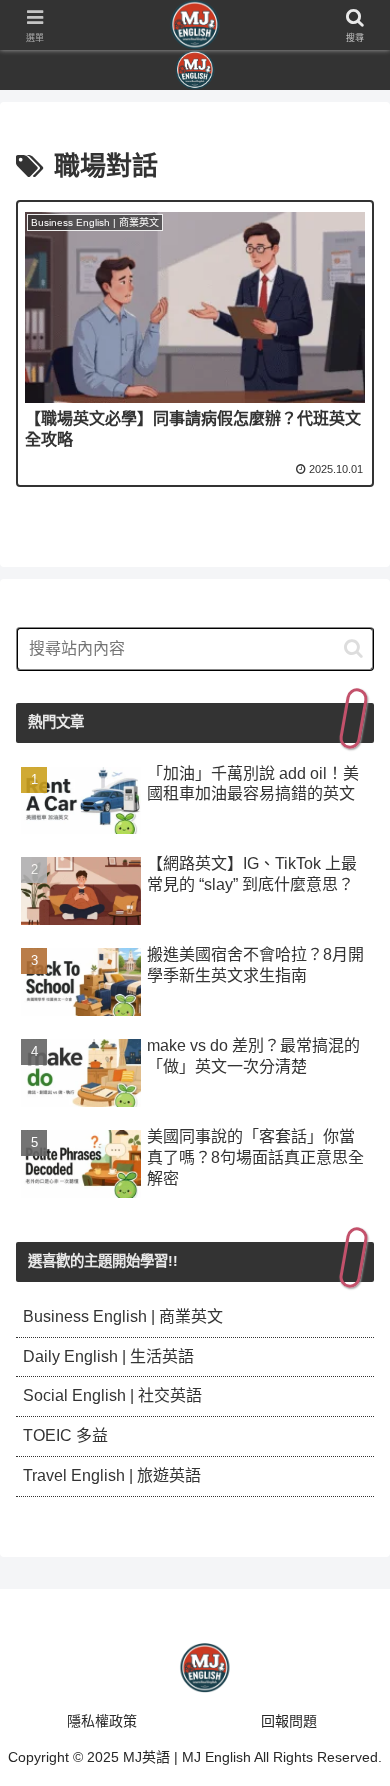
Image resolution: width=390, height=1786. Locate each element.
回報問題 (289, 1721)
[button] (353, 648)
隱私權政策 (102, 1721)
